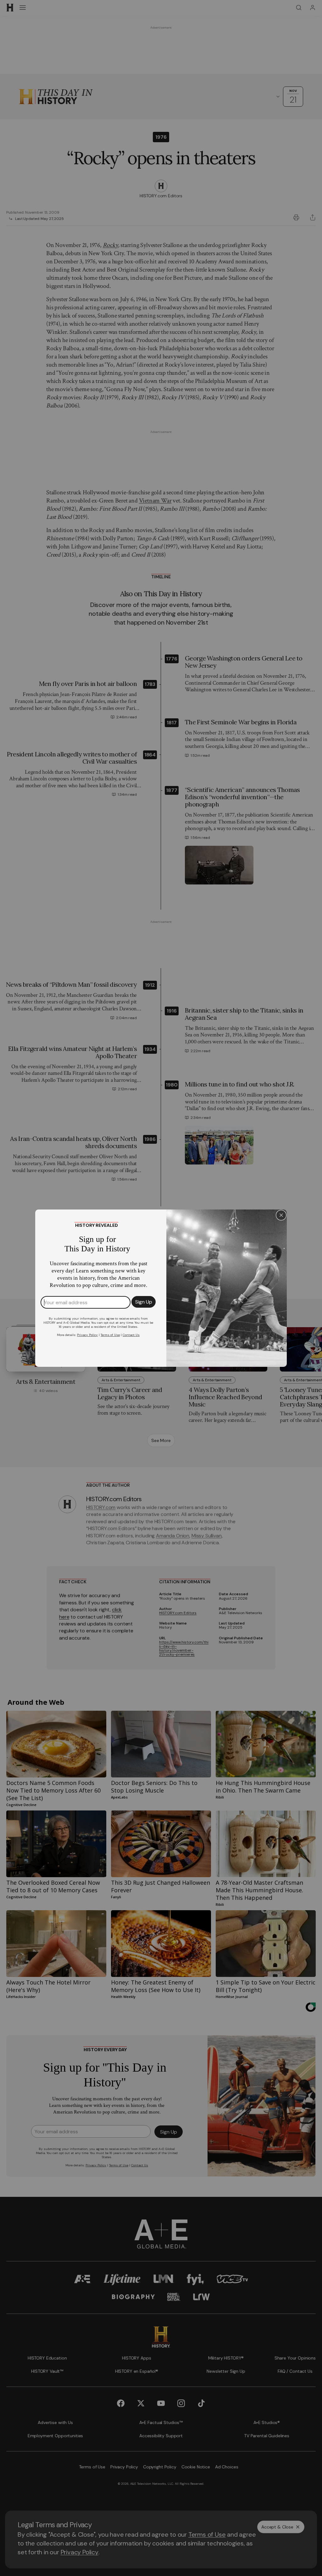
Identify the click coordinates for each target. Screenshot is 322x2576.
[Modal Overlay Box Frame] (161, 1288)
